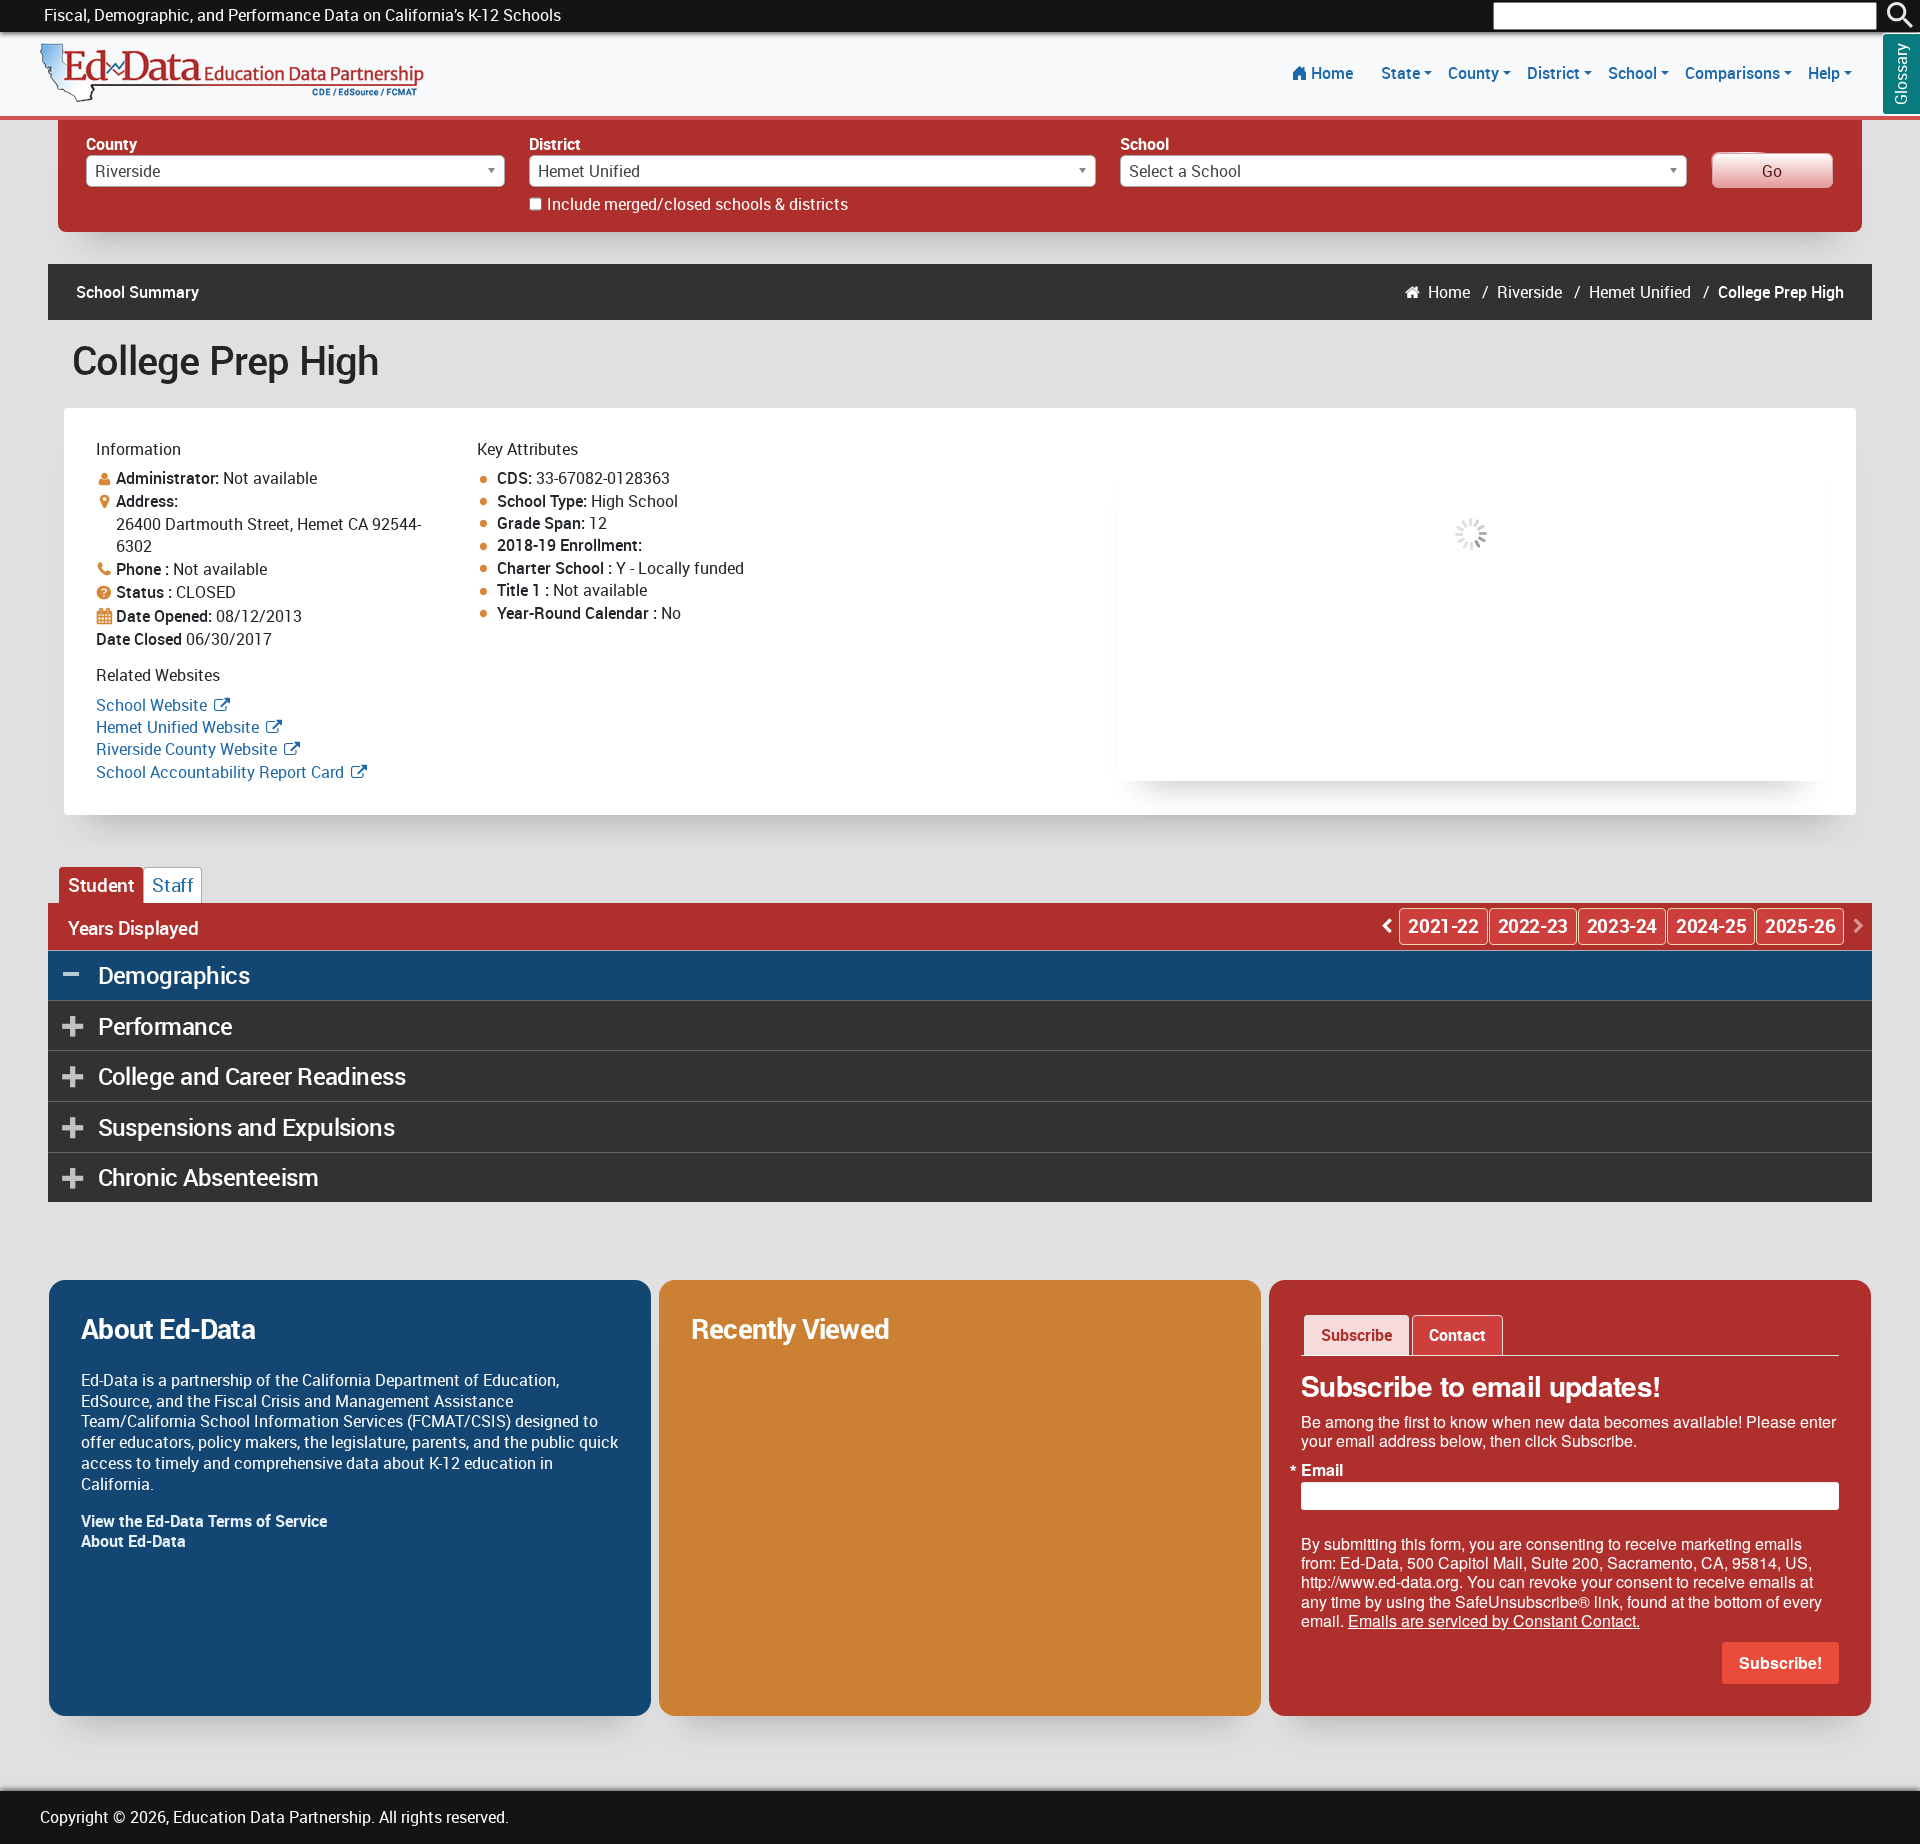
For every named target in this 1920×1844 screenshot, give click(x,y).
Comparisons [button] (1734, 73)
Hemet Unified (1640, 292)
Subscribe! (1780, 1662)
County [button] (1475, 73)
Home (1332, 73)
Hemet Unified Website (177, 727)
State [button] (1402, 73)
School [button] (1634, 73)
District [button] (1555, 73)
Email (1322, 1470)
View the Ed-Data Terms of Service (204, 1521)
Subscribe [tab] (1356, 1335)
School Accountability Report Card (220, 772)
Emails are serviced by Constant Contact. (1494, 1620)
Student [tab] (101, 885)
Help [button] (1826, 73)
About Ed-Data (133, 1541)
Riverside (1529, 292)
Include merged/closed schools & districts (697, 204)
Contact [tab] (1457, 1335)
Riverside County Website (186, 749)
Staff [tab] (172, 885)
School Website (153, 705)
